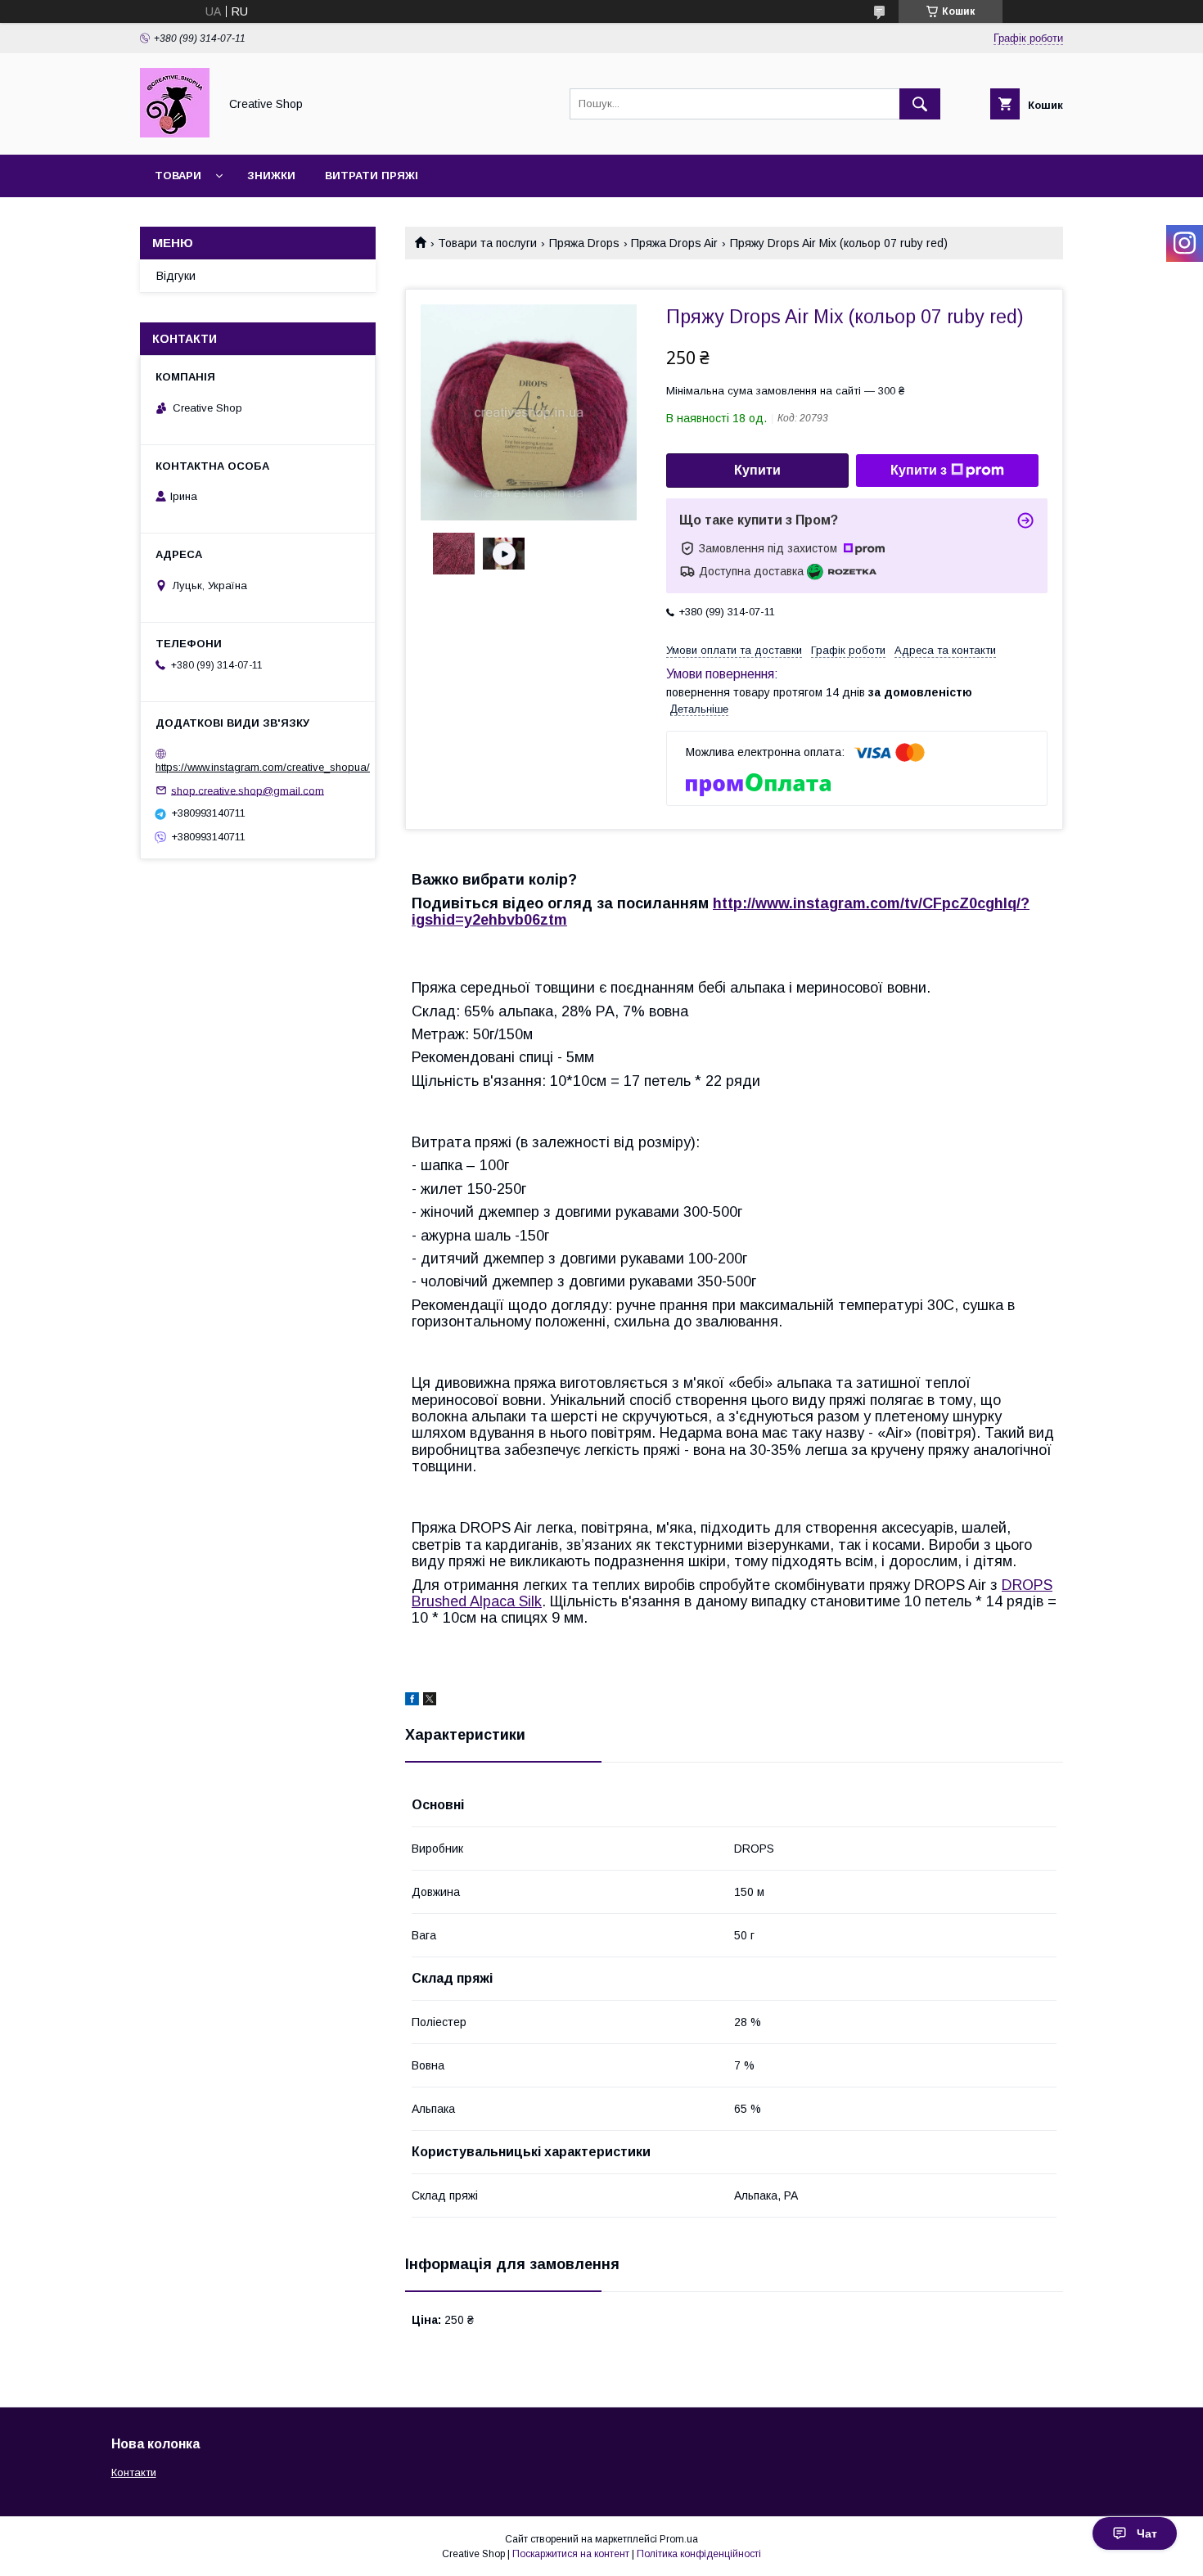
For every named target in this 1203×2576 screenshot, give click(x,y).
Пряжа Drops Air (674, 243)
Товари (178, 176)
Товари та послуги (487, 243)
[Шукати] (920, 104)
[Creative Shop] (175, 133)
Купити (757, 470)
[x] (430, 1701)
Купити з (919, 470)
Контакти (134, 2472)
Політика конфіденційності (699, 2554)
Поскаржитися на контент (571, 2554)
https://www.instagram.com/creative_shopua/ (263, 767)
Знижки (271, 176)
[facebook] (412, 1701)
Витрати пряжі (372, 176)
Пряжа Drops (584, 243)
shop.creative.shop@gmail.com (248, 790)
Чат (1147, 2533)
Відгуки (176, 276)
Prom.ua (679, 2539)
